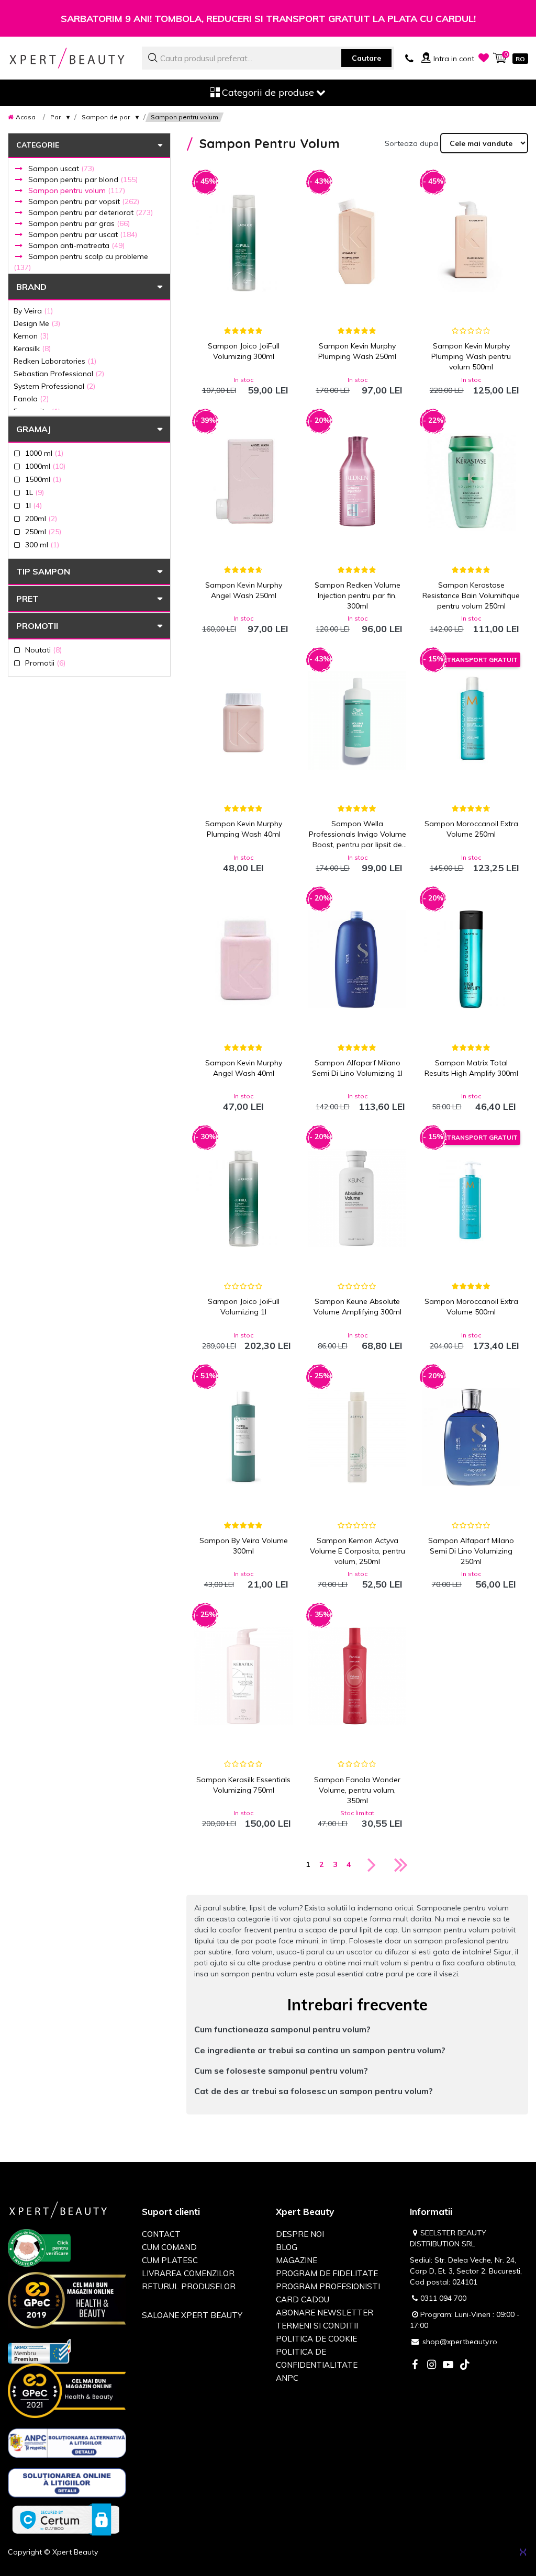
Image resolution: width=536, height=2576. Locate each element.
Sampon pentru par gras (79, 223)
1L (35, 492)
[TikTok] (465, 2365)
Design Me (37, 323)
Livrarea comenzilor (188, 2273)
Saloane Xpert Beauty (192, 2315)
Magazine (297, 2260)
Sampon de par (106, 117)
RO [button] (520, 59)
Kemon (31, 336)
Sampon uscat (61, 168)
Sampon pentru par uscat (83, 234)
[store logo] (67, 58)
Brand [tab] (31, 287)
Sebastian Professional (59, 373)
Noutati (43, 650)
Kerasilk (32, 348)
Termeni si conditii (317, 2326)
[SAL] (67, 2445)
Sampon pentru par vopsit (84, 201)
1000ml (45, 466)
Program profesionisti (328, 2286)
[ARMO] (39, 2350)
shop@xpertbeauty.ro (460, 2342)
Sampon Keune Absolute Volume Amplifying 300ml (358, 1307)
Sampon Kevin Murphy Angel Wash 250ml (244, 590)
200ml (41, 518)
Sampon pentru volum (77, 190)
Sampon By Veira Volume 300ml (244, 1546)
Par (55, 117)
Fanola (31, 398)
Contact (161, 2234)
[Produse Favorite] (484, 58)
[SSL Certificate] (66, 2519)
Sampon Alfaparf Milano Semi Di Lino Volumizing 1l (357, 1068)
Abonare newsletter (325, 2313)
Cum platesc (170, 2260)
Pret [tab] (27, 599)
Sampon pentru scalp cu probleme (81, 262)
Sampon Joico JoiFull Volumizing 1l (244, 1307)
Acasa (26, 117)
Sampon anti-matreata (76, 245)
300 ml (42, 544)
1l (33, 505)
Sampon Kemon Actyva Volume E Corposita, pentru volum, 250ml (358, 1551)
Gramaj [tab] (33, 429)
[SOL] (67, 2485)
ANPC (287, 2378)
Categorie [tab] (38, 145)
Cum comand (169, 2247)
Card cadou (303, 2299)
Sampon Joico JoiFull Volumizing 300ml (244, 351)
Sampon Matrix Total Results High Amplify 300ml (471, 1068)
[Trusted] (39, 2249)
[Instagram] (431, 2365)
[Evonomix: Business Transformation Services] (523, 2552)
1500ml (43, 479)
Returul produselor (189, 2286)
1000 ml (44, 453)
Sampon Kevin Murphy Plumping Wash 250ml (357, 351)
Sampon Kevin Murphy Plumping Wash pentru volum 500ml (471, 356)
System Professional (54, 386)
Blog (287, 2247)
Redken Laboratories (55, 361)
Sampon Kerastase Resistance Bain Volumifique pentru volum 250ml (471, 595)
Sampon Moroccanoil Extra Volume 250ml (471, 829)
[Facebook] (415, 2365)
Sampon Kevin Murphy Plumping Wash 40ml (244, 829)
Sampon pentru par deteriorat (91, 212)
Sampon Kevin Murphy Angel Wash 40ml (244, 1068)
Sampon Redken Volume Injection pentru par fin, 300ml (358, 595)
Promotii (37, 626)
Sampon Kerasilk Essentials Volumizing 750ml (243, 1785)
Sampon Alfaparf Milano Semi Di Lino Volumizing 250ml (471, 1551)
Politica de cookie (316, 2339)
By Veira (33, 311)
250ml (43, 531)
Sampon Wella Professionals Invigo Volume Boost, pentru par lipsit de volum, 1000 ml (358, 834)
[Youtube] (448, 2365)
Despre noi (300, 2234)
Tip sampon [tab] (43, 571)
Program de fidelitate (327, 2273)
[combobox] (268, 58)
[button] (357, 2029)
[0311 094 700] (409, 58)
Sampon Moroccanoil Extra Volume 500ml (471, 1307)
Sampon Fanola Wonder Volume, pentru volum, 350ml (357, 1790)
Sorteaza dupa (411, 143)
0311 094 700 (443, 2298)
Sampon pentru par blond (83, 179)
